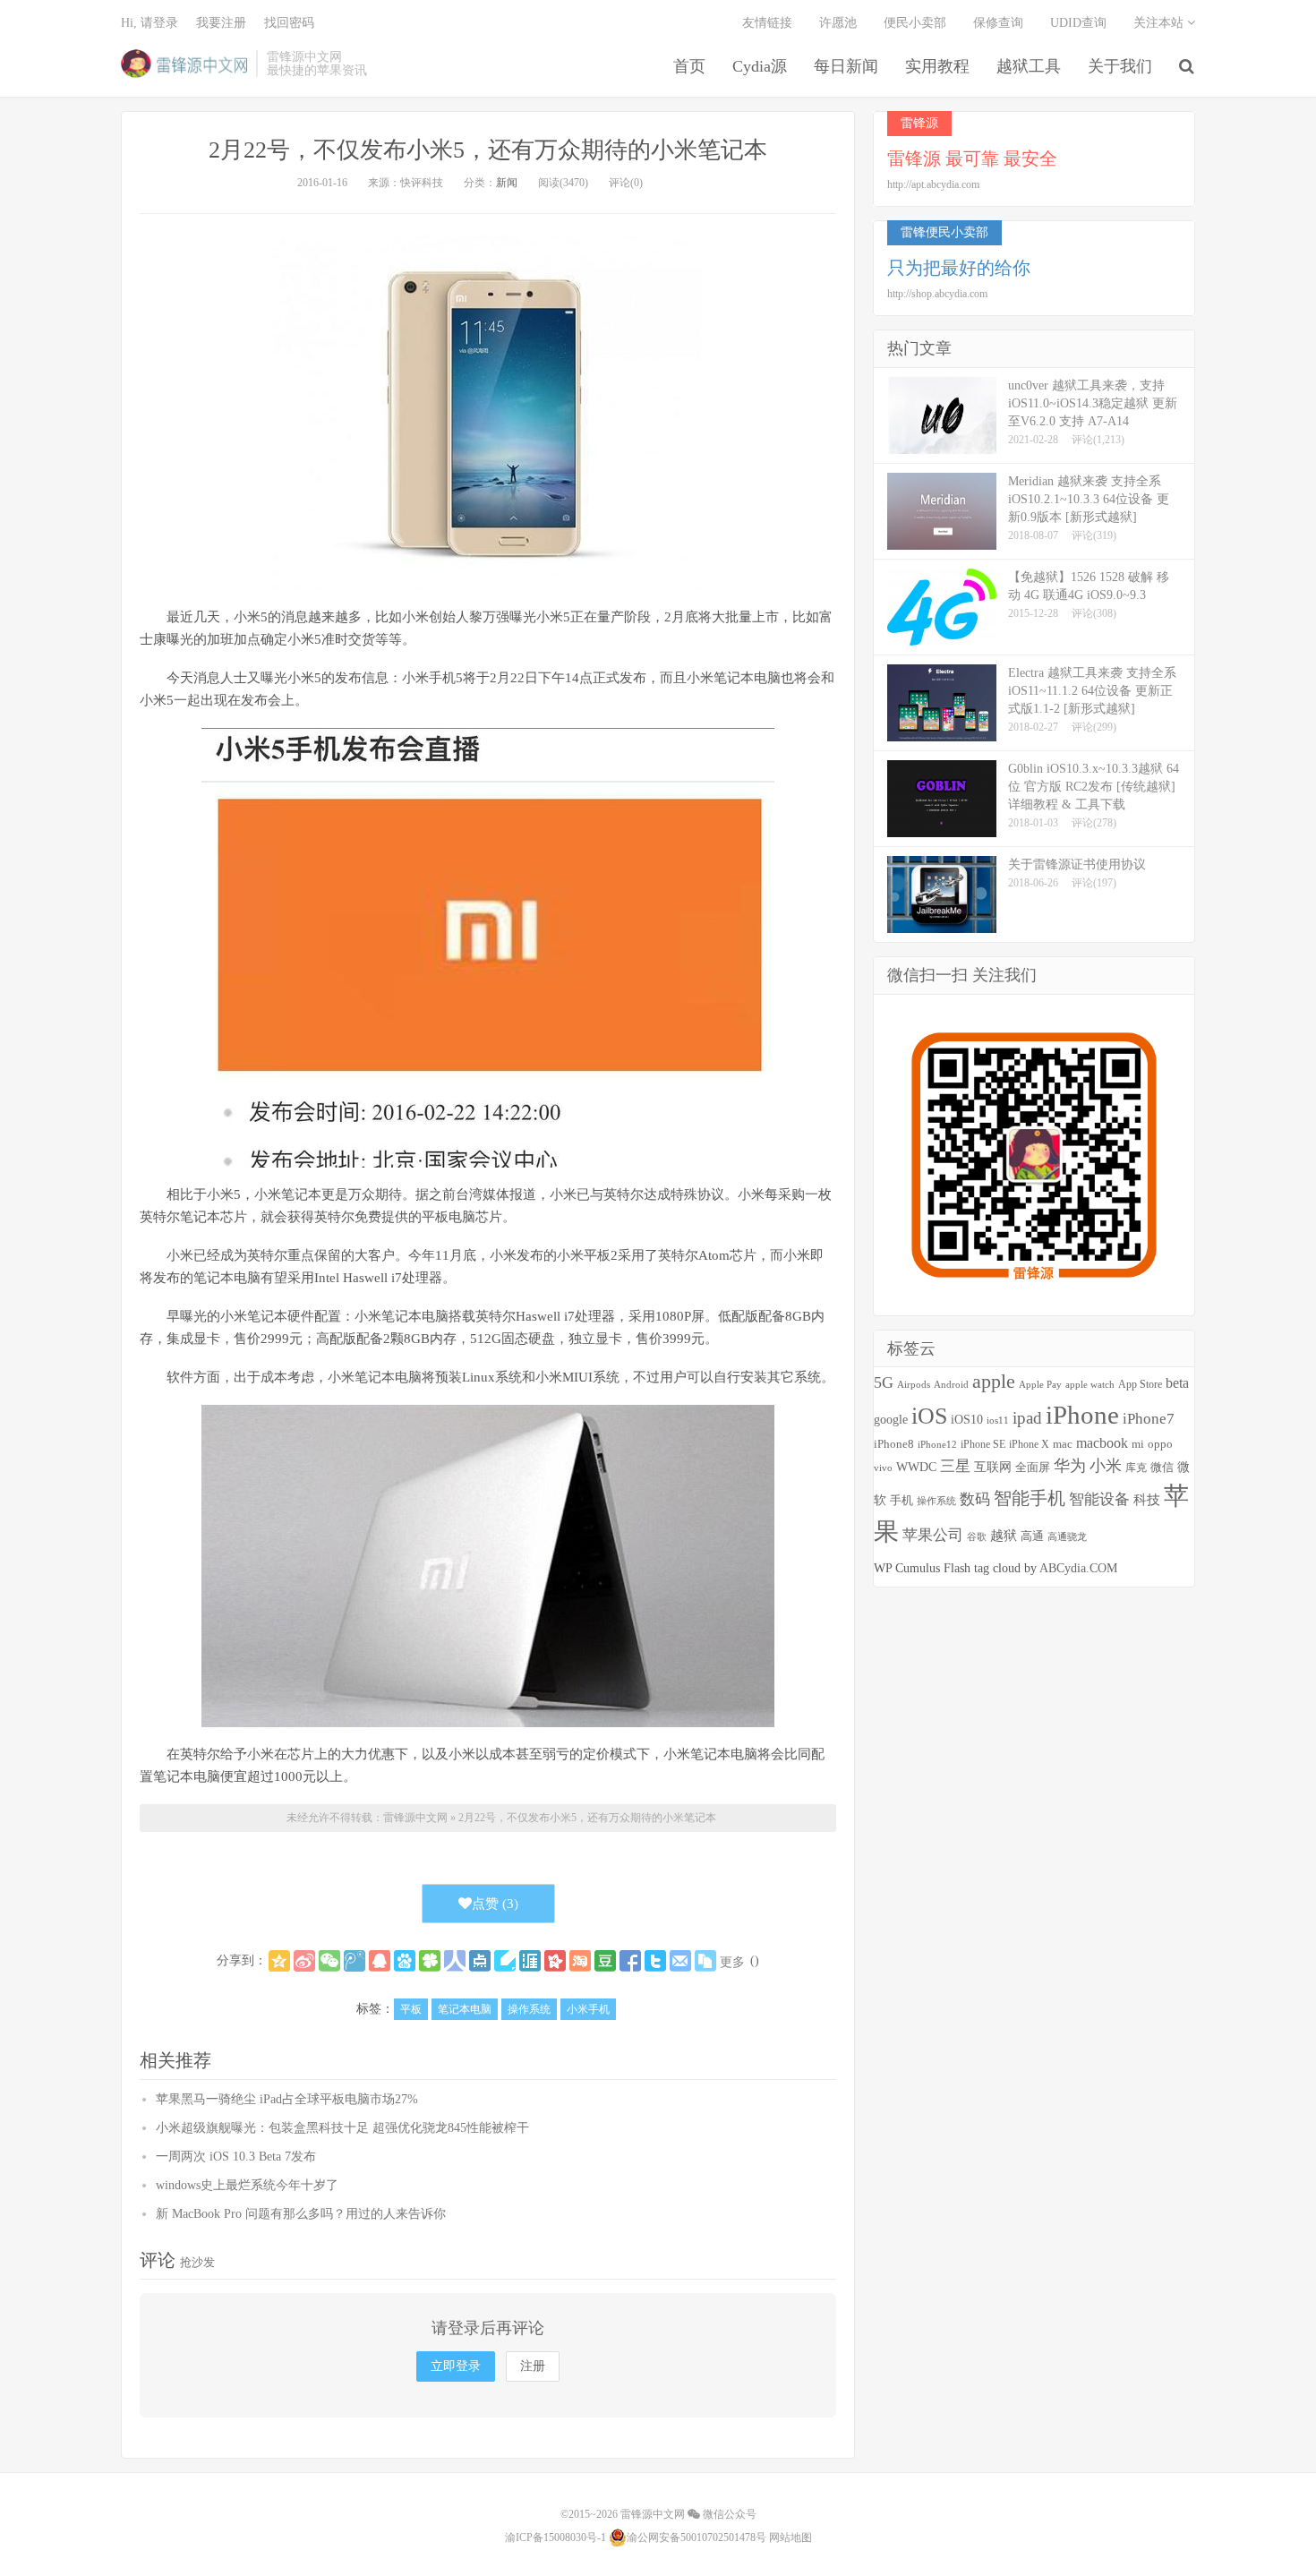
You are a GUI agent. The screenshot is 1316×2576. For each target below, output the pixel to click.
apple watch (1090, 1385)
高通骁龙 (1067, 1537)
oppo (1160, 1444)
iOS (929, 1416)
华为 (1070, 1466)
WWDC (916, 1467)
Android (951, 1384)
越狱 (1004, 1535)
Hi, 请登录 (150, 23)
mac (1063, 1444)
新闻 (507, 183)
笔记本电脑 (465, 2009)
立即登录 (456, 2366)
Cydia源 (760, 66)
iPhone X (1029, 1445)
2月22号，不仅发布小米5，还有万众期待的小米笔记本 (488, 150)
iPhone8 (894, 1444)
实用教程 (937, 66)
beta (1177, 1383)
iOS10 (967, 1420)
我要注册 (221, 23)
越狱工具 (1029, 66)
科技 (1147, 1499)
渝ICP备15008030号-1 (555, 2537)
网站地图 (790, 2537)
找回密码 (289, 23)
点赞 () (495, 1904)
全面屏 (1033, 1467)
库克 (1136, 1468)
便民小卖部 (915, 23)
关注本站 (1160, 23)
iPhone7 (1149, 1419)
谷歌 (977, 1536)
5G (884, 1382)
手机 (902, 1501)
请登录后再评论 (488, 2328)
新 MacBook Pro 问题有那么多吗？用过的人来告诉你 (301, 2214)
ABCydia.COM (1078, 1568)
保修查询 (998, 23)
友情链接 (767, 23)
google (891, 1420)
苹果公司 (933, 1535)
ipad (1027, 1418)
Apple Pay (1040, 1384)
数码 (975, 1499)
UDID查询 (1078, 23)
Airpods (914, 1384)
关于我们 (1120, 66)
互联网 (993, 1467)
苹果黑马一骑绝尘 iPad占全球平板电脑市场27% (287, 2099)
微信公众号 (728, 2514)
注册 (533, 2366)
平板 (411, 2009)
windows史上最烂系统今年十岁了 (247, 2185)
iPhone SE (983, 1444)
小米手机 (588, 2009)
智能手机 (1030, 1498)
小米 (1106, 1466)
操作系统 (529, 2009)
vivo (883, 1468)
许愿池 (838, 23)
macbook (1102, 1443)
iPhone (1082, 1415)
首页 (689, 66)
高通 (1032, 1536)
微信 (1162, 1468)
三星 (955, 1466)
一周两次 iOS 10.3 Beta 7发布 (236, 2157)
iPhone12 (937, 1445)
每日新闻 (846, 66)
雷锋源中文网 (184, 64)
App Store (1140, 1384)
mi (1138, 1444)
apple (994, 1381)
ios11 (998, 1420)
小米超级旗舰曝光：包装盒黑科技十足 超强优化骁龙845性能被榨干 (342, 2128)
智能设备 (1099, 1499)
